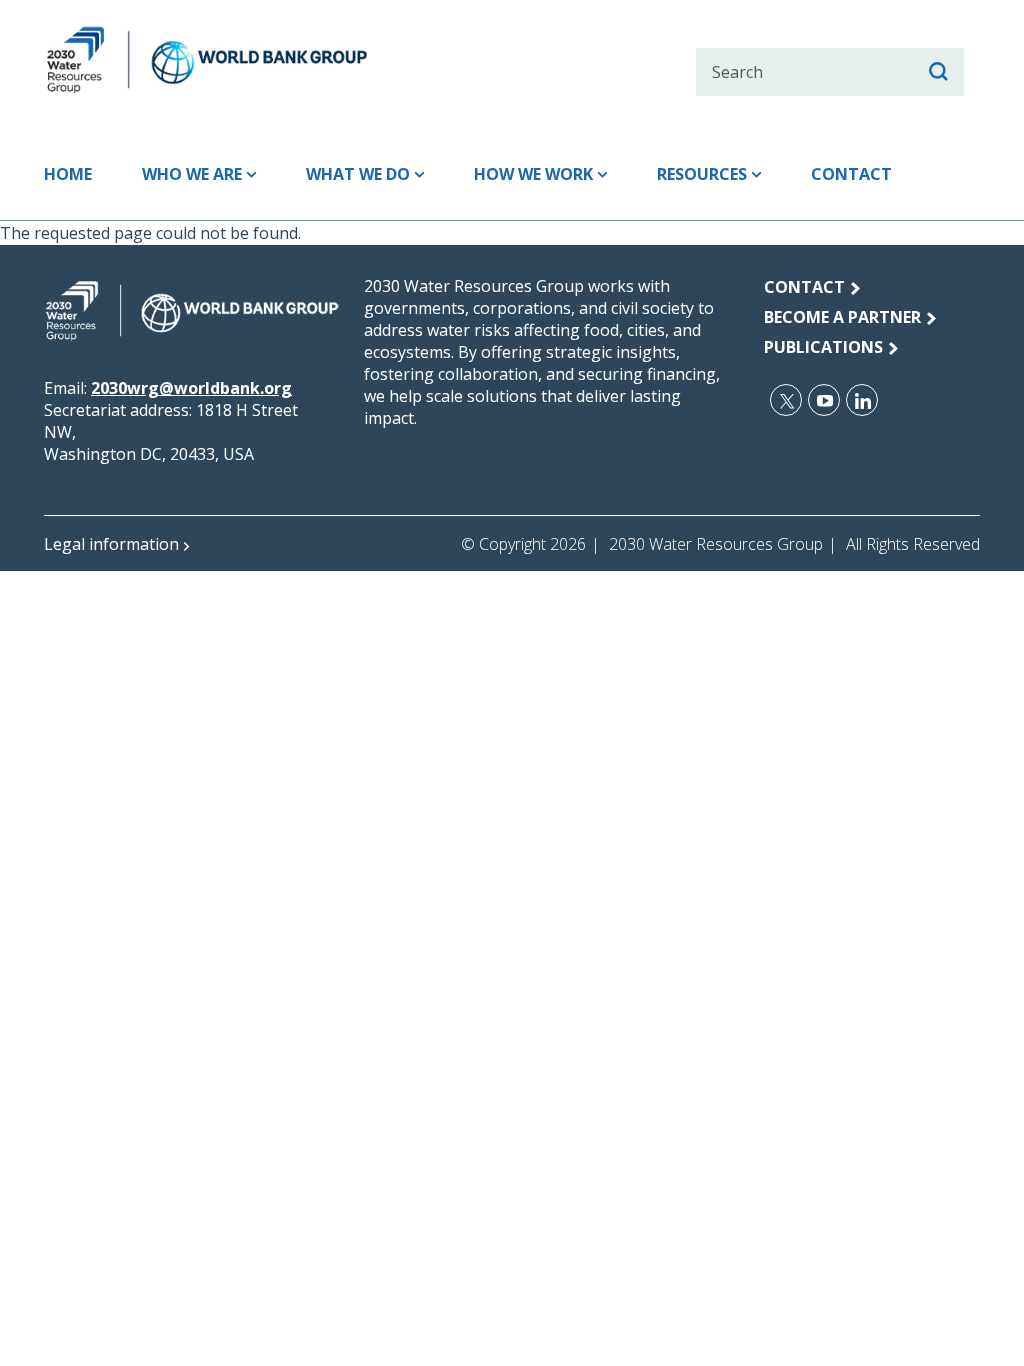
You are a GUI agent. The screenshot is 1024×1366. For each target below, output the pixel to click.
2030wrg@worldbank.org (191, 388)
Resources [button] (702, 174)
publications (823, 347)
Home (68, 174)
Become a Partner (842, 317)
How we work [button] (533, 174)
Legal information (111, 544)
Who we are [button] (192, 174)
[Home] (242, 60)
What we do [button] (358, 174)
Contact (851, 174)
